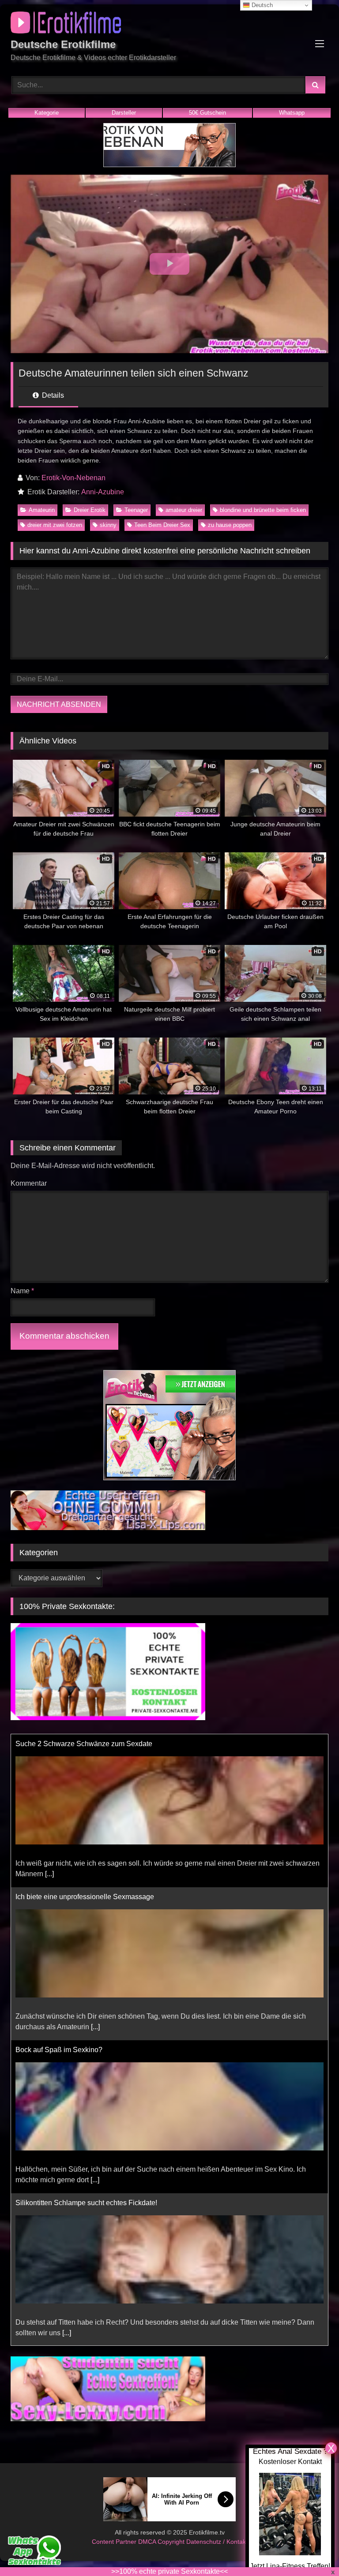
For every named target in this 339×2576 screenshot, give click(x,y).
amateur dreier (184, 510)
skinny (108, 525)
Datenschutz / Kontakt (217, 2542)
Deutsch (261, 5)
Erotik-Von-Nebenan (73, 478)
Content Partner (115, 2542)
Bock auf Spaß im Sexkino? (59, 1897)
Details (52, 395)
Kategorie (47, 113)
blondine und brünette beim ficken (263, 510)
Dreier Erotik (90, 510)
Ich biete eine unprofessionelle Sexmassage (85, 1744)
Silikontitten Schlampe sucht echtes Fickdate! (86, 2050)
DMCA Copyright (162, 2542)
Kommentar (29, 1183)
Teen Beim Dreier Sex (162, 525)
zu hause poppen (230, 525)
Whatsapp (292, 113)
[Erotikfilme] (169, 24)
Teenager (136, 510)
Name (22, 1291)
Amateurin (42, 510)
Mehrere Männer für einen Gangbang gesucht (87, 2203)
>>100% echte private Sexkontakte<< (169, 2571)
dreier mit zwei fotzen (55, 525)
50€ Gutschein (207, 113)
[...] (95, 1874)
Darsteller (124, 113)
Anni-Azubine (103, 492)
